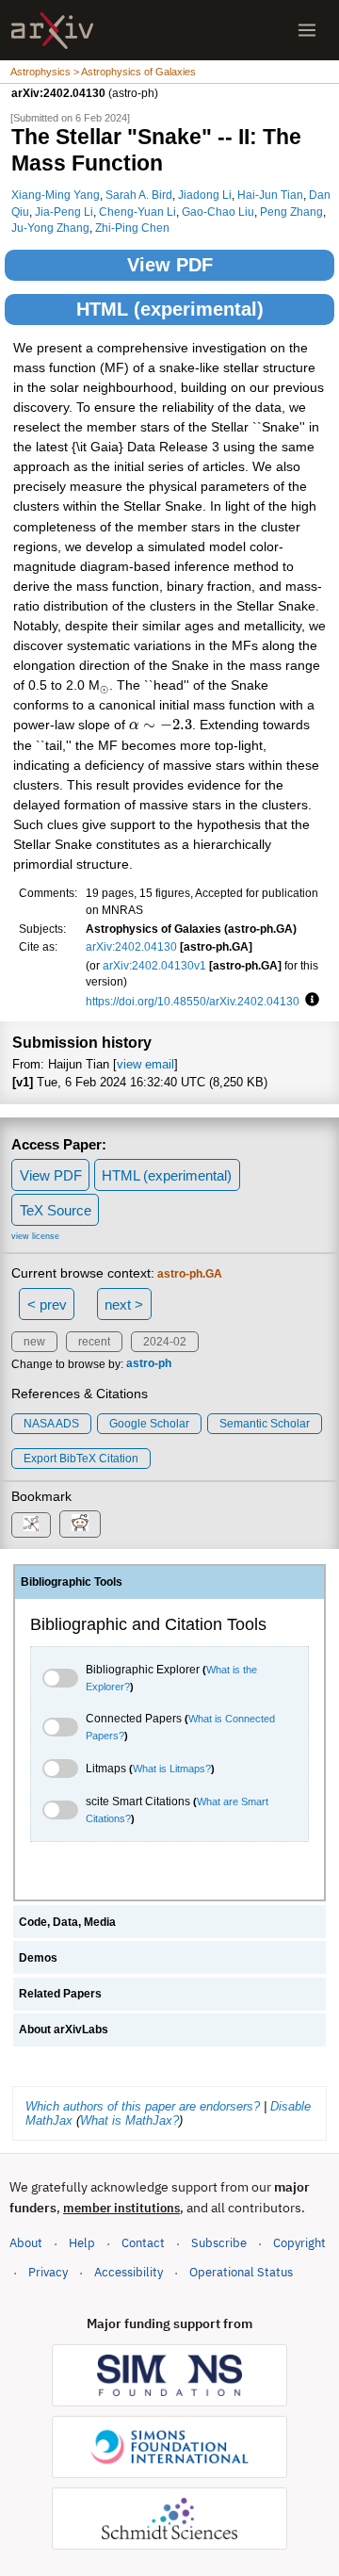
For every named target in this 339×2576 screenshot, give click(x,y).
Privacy (48, 2272)
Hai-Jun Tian (270, 195)
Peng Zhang (291, 212)
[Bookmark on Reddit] (80, 1524)
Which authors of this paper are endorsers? (143, 2106)
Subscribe (219, 2243)
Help (82, 2243)
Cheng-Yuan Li (137, 212)
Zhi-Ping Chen (132, 228)
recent (94, 1342)
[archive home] (52, 31)
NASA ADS (51, 1424)
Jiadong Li (205, 195)
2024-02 (165, 1342)
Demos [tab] (38, 1958)
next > (124, 1304)
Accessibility (129, 2272)
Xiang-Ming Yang (56, 195)
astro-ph (149, 1364)
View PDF (170, 265)
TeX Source (56, 1210)
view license (35, 1236)
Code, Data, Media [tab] (67, 1922)
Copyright (299, 2243)
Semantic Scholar (265, 1424)
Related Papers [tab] (60, 1994)
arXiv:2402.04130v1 (154, 965)
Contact (143, 2243)
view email (145, 1064)
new (34, 1342)
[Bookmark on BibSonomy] (31, 1525)
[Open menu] (307, 30)
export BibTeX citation (81, 1459)
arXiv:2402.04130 (131, 946)
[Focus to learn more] (309, 1001)
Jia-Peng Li (64, 212)
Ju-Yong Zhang (50, 228)
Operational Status (241, 2272)
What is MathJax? (129, 2120)
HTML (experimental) (170, 309)
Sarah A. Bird (139, 195)
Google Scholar (149, 1424)
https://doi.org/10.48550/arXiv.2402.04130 (193, 1001)
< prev (47, 1304)
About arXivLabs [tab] (64, 2030)
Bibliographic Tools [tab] (72, 1582)
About (26, 2243)
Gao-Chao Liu (218, 212)
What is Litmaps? (172, 1769)
